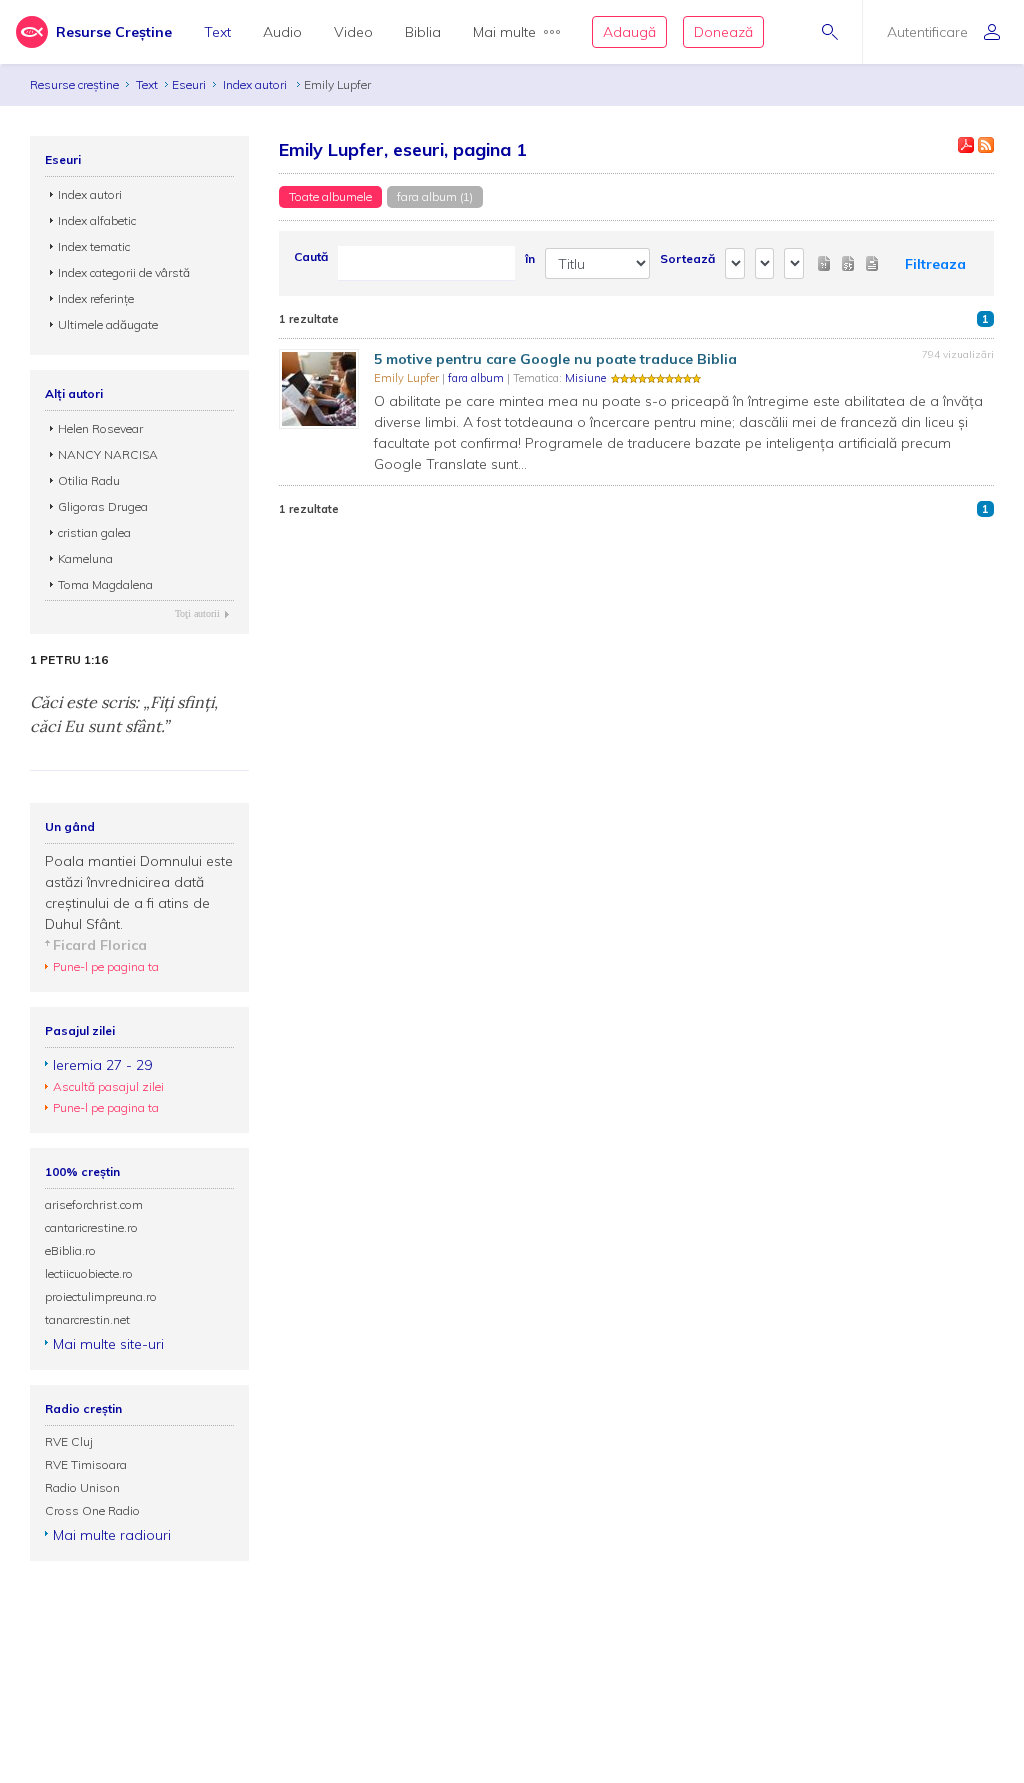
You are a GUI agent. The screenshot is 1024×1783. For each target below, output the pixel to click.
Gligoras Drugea (103, 506)
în (530, 258)
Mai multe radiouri (112, 1535)
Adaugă (629, 32)
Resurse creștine (74, 84)
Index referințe (96, 298)
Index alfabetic (97, 220)
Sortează (687, 258)
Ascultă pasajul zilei (108, 1086)
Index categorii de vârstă (124, 272)
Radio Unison (82, 1487)
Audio (282, 32)
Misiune (585, 378)
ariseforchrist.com (94, 1204)
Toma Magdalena (105, 584)
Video (353, 32)
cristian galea (94, 532)
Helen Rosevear (100, 428)
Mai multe (504, 32)
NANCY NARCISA (108, 454)
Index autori (256, 84)
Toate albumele (330, 196)
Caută (311, 256)
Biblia (423, 32)
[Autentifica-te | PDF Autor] (966, 145)
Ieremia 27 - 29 (102, 1065)
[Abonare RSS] (986, 145)
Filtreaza (935, 264)
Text (217, 32)
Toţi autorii (197, 613)
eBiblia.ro (70, 1250)
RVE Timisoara (86, 1464)
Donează (723, 32)
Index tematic (94, 246)
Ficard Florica (100, 945)
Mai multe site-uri (108, 1344)
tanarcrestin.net (87, 1319)
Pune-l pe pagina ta (106, 966)
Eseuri (189, 84)
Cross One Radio (92, 1510)
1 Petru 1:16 (69, 660)
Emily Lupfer (408, 378)
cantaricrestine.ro (91, 1227)
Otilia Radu (89, 480)
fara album (477, 378)
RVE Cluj (69, 1441)
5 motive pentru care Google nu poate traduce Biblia (555, 359)
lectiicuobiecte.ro (89, 1273)
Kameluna (85, 558)
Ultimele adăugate (108, 324)
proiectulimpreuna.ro (101, 1296)
